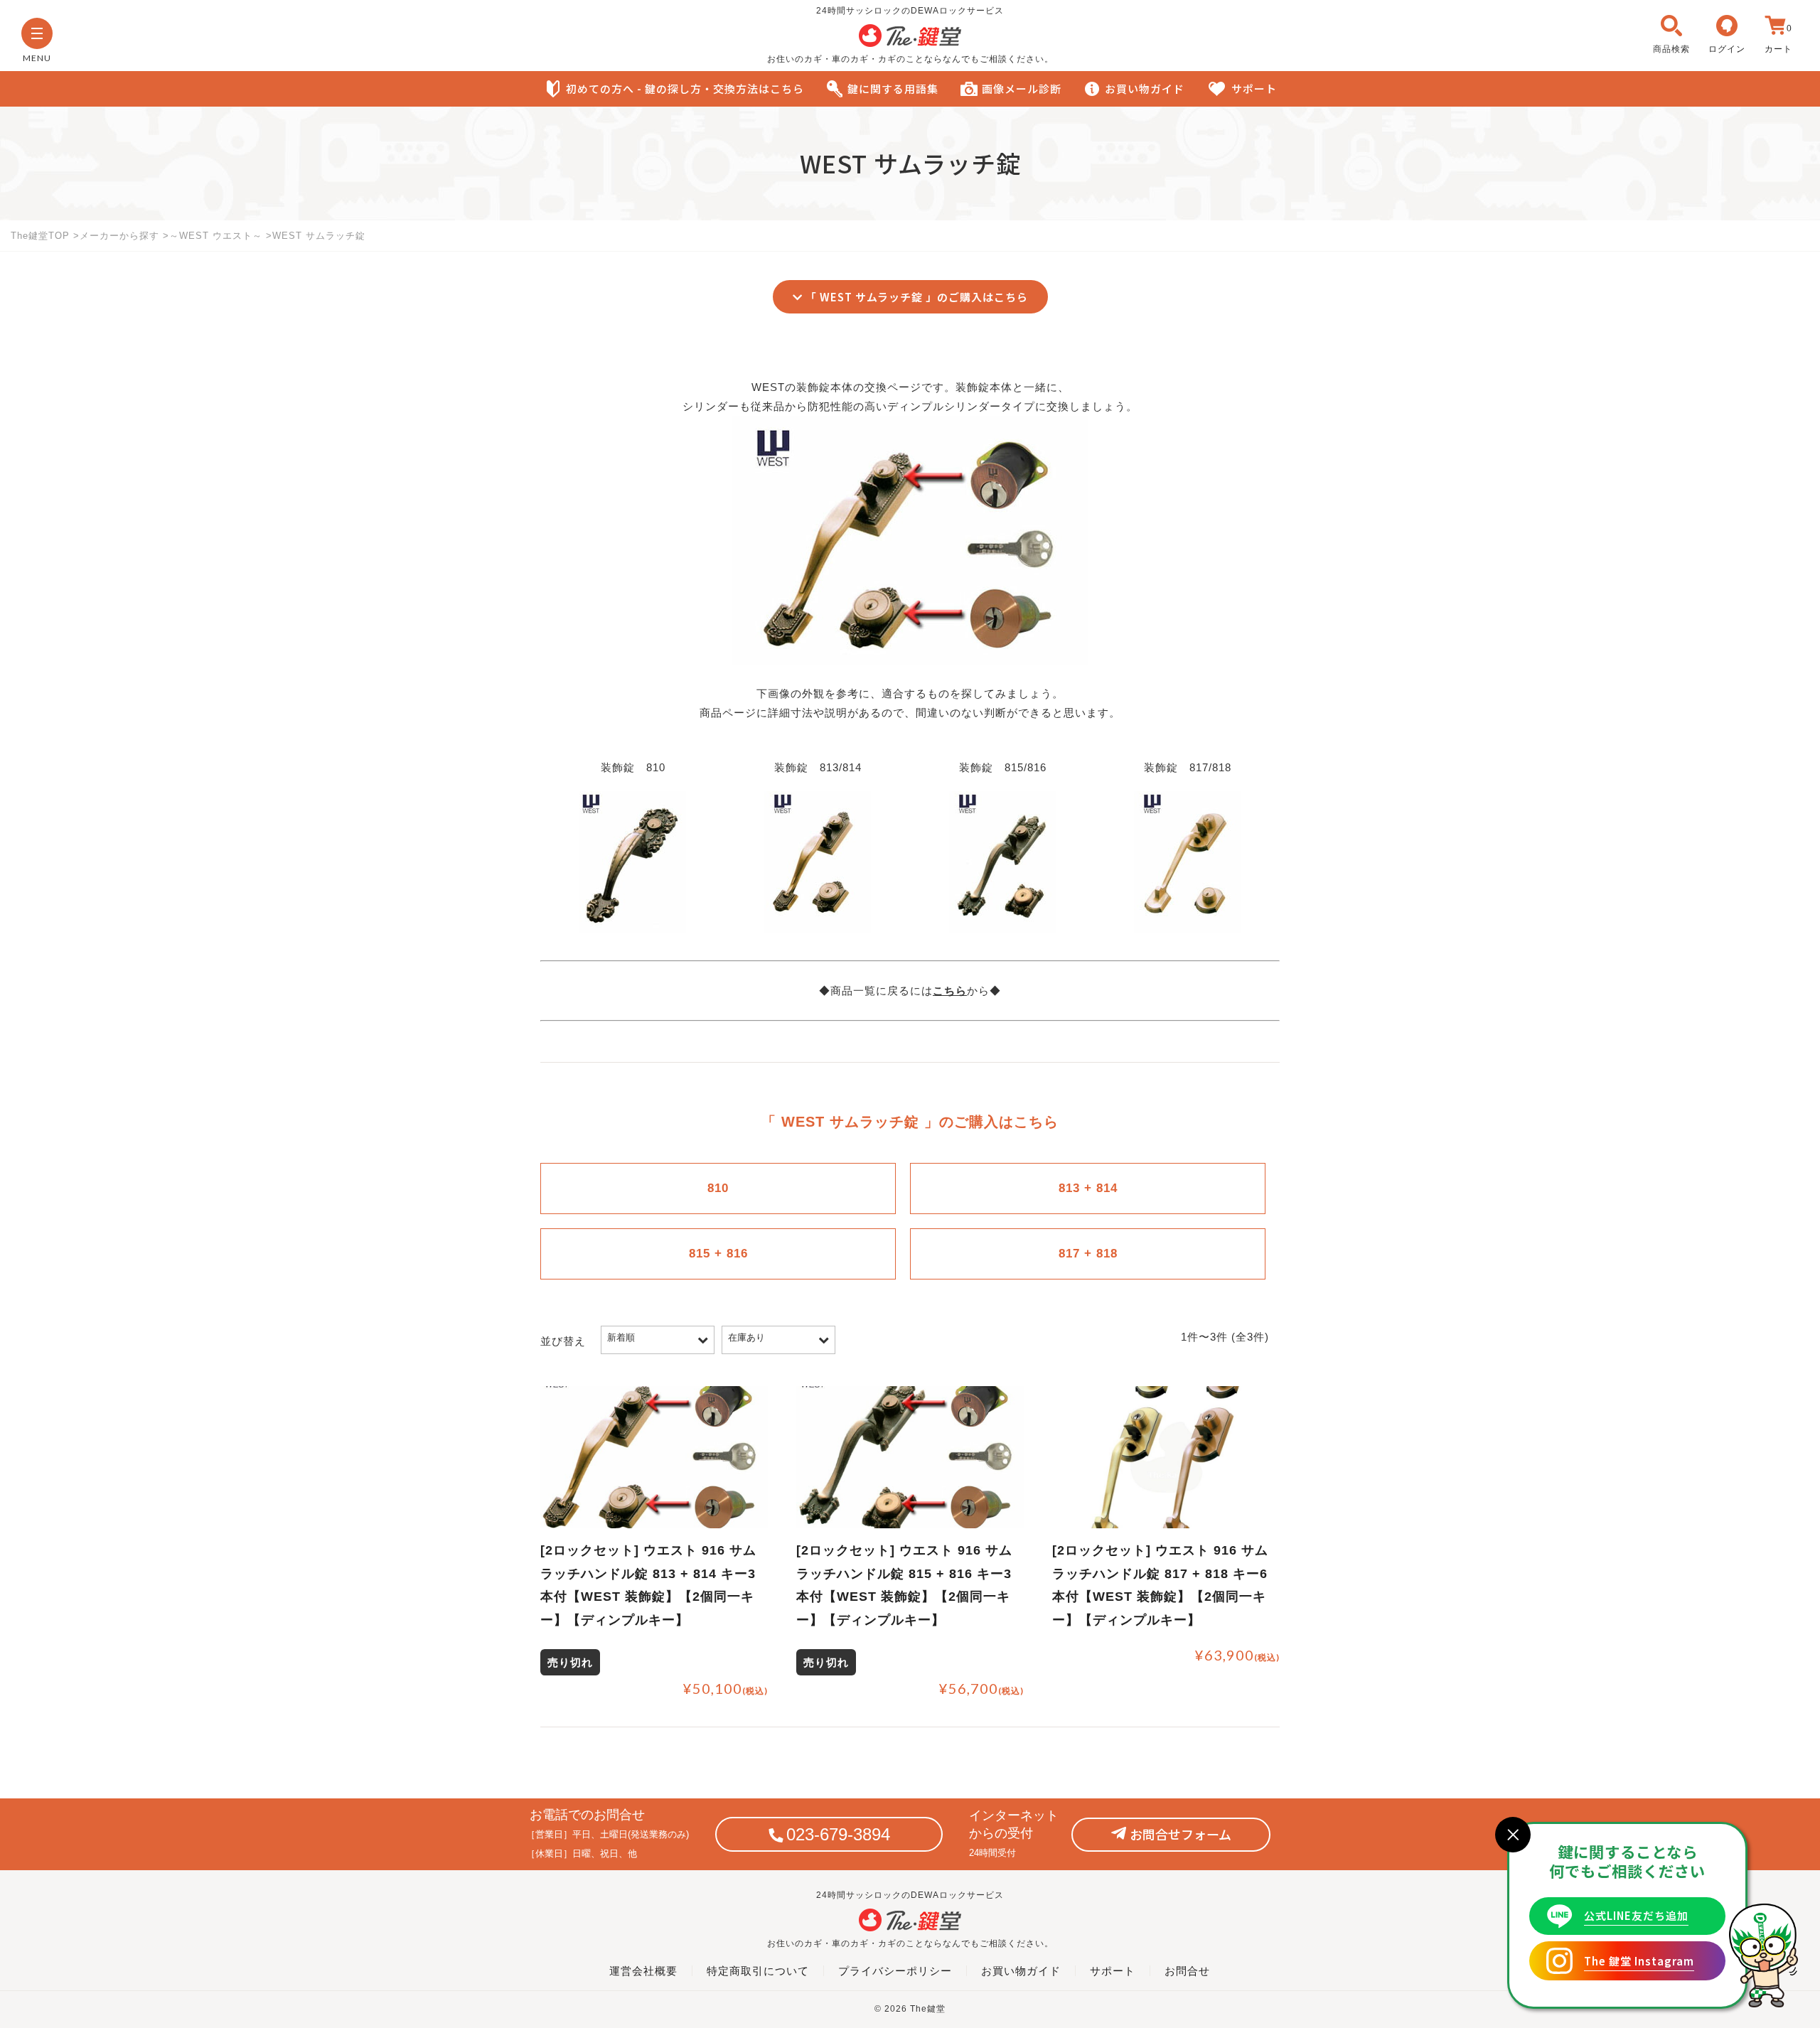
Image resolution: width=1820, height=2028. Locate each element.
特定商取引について (758, 1971)
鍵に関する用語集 (893, 88)
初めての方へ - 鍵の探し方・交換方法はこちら (685, 88)
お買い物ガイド (1145, 88)
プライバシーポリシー (895, 1971)
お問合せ (1187, 1971)
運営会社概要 (643, 1971)
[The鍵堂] (910, 43)
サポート (1254, 88)
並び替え (563, 1341)
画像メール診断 (1022, 88)
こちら (950, 991)
